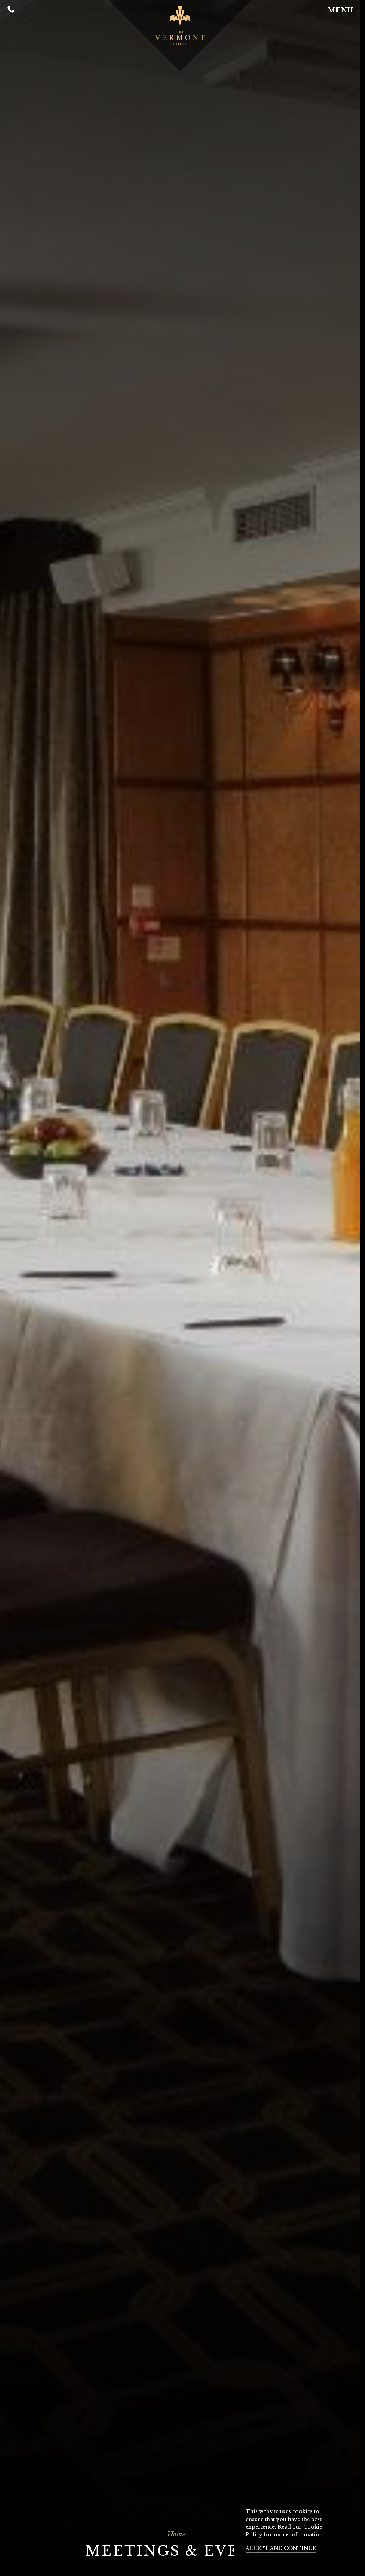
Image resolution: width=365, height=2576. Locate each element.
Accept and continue (281, 2548)
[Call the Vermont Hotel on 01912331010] (11, 11)
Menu (340, 10)
